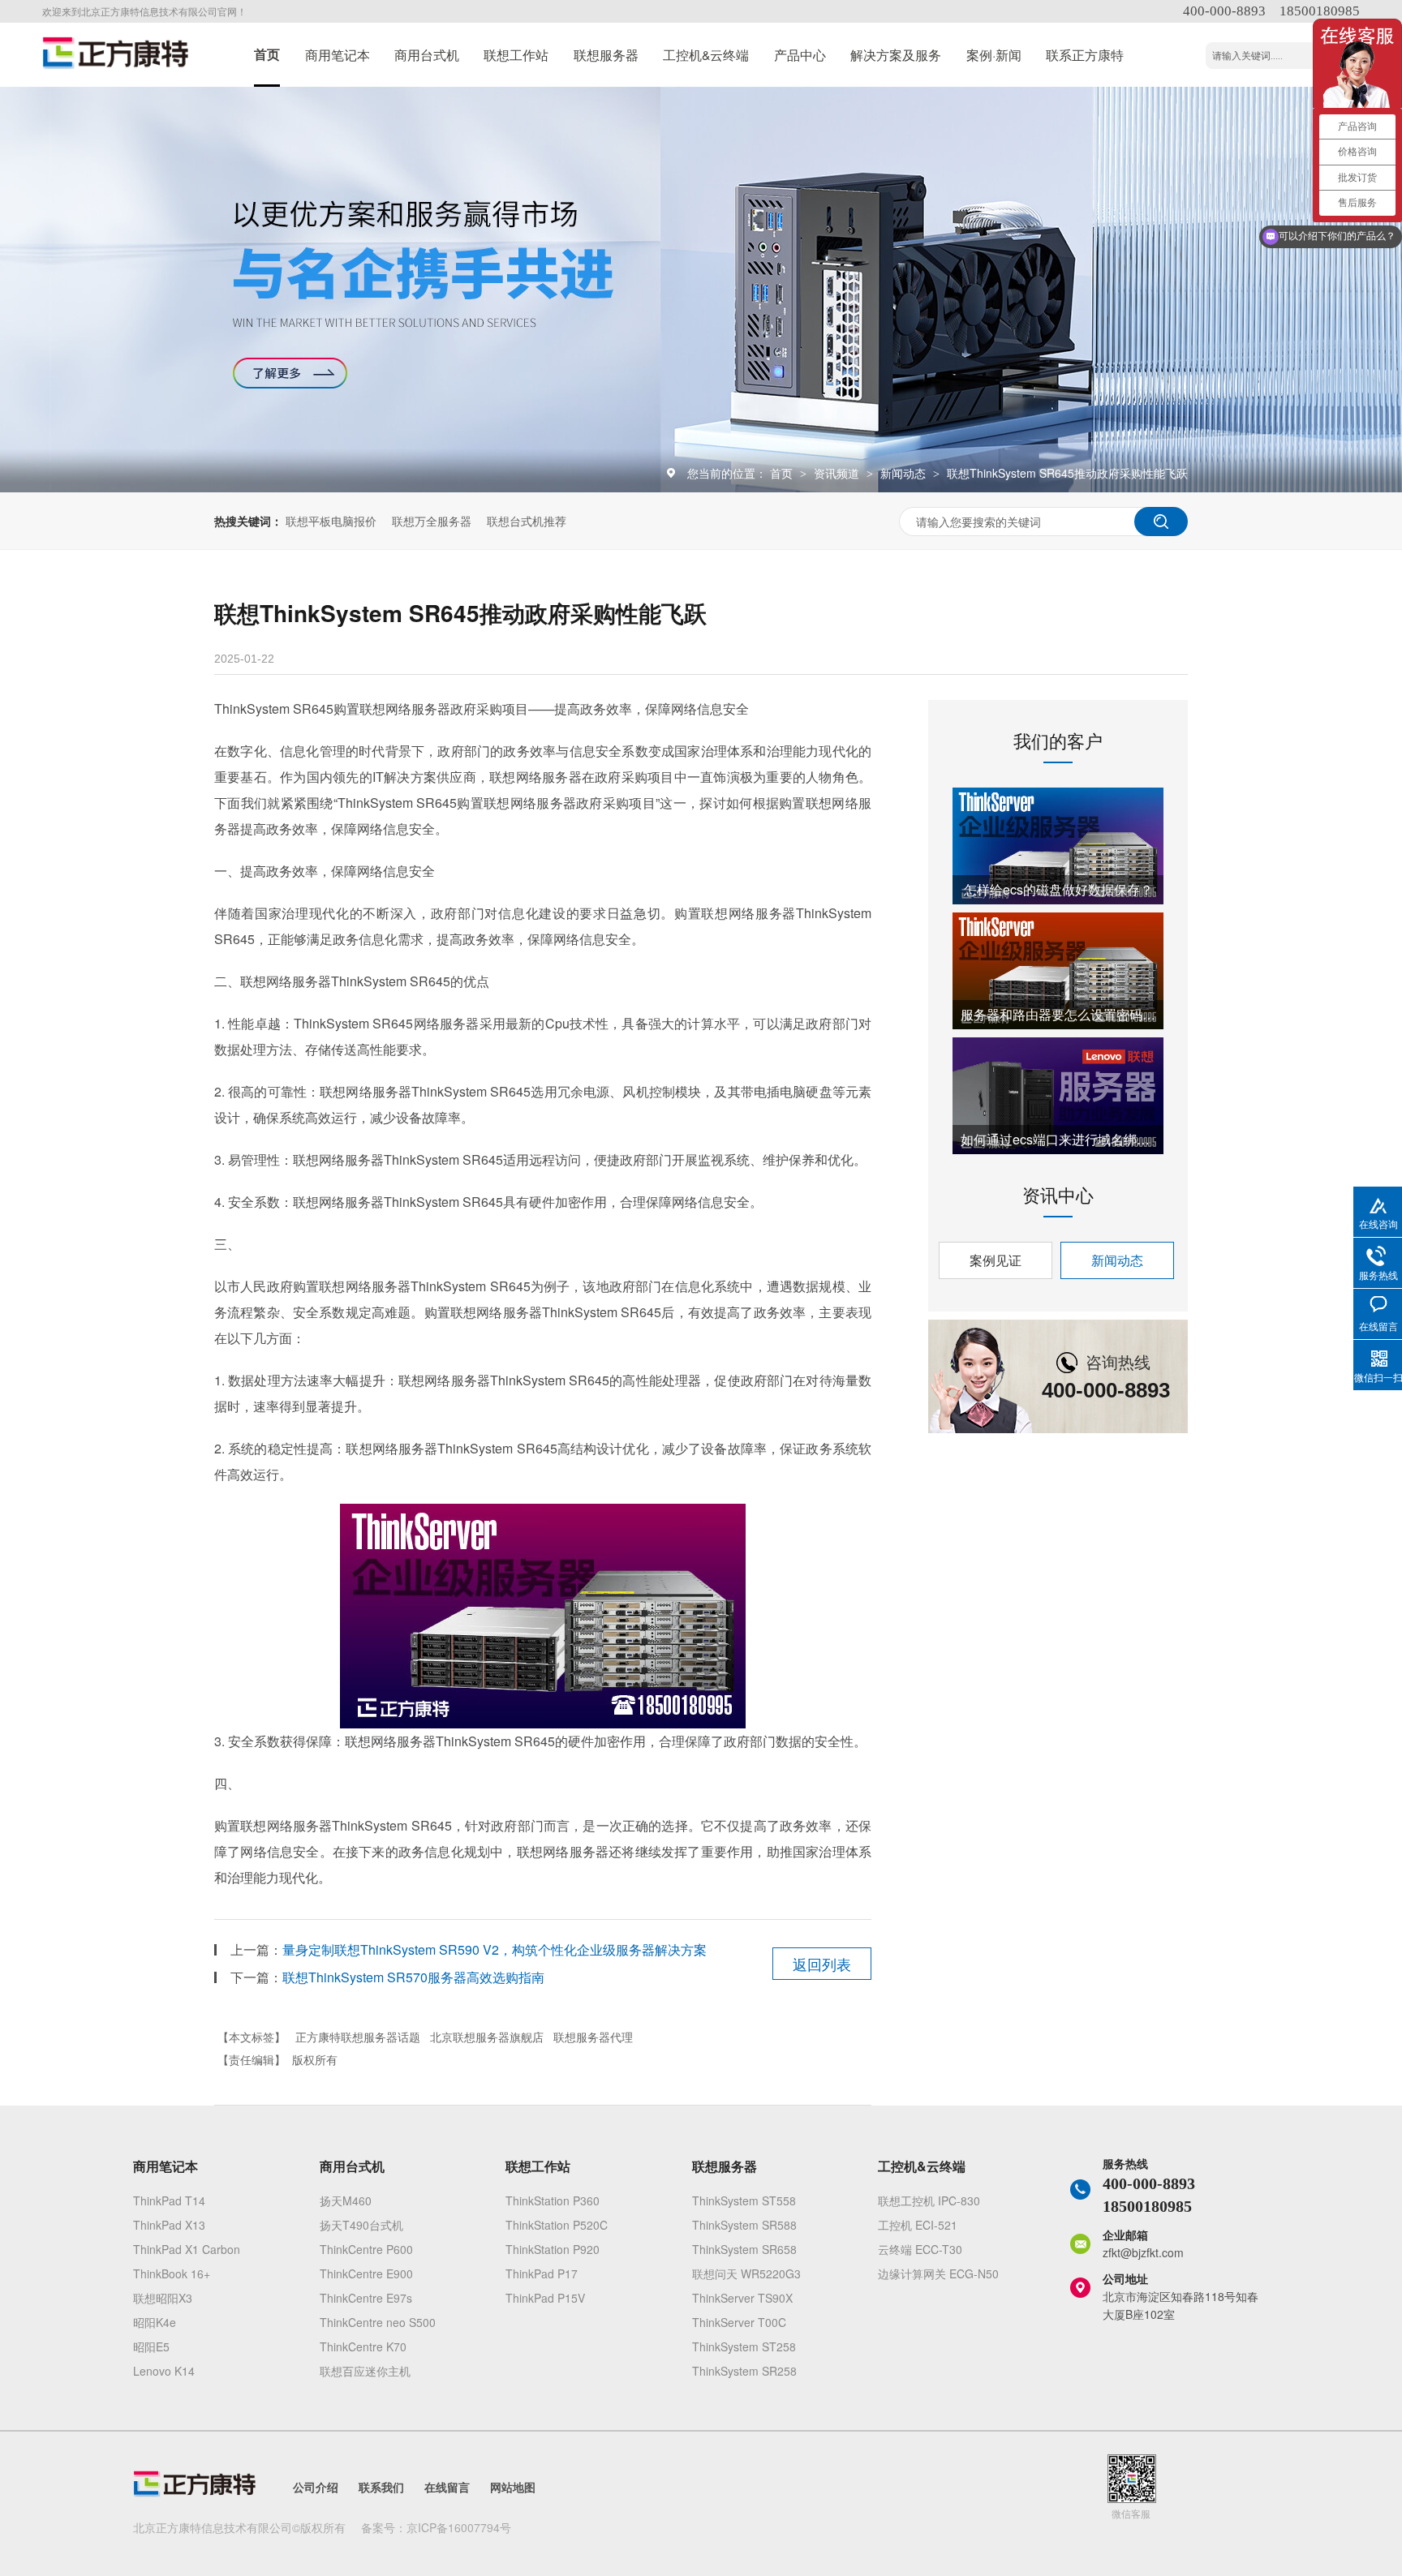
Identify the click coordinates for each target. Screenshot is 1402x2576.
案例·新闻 (994, 54)
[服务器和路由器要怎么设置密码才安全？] (1058, 971)
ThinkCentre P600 (366, 2249)
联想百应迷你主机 (365, 2371)
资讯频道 (838, 473)
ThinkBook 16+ (172, 2273)
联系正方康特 (1085, 54)
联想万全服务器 (432, 521)
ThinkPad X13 (169, 2225)
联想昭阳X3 (163, 2298)
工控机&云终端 (706, 54)
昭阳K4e (155, 2322)
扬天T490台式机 (361, 2225)
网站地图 (513, 2487)
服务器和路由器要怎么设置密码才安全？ (1058, 1014)
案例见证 (996, 1260)
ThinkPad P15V (545, 2298)
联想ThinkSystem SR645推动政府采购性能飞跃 (1067, 473)
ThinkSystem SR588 (744, 2225)
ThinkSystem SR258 (744, 2371)
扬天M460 (346, 2200)
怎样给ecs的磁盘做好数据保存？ (1058, 889)
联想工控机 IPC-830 (929, 2200)
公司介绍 (316, 2487)
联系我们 (381, 2487)
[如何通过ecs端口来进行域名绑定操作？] (1058, 1096)
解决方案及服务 (896, 54)
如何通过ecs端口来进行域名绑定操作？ (1058, 1139)
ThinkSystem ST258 (744, 2346)
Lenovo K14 (164, 2371)
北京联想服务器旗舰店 (487, 2037)
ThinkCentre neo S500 (378, 2322)
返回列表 (822, 1964)
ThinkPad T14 (169, 2200)
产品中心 (800, 54)
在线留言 (447, 2487)
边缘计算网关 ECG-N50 (938, 2273)
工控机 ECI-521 (918, 2225)
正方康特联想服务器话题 (358, 2037)
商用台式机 (427, 54)
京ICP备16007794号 (459, 2527)
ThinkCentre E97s (366, 2298)
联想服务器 (606, 54)
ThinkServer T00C (739, 2322)
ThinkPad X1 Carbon (187, 2249)
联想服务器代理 (593, 2037)
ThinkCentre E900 (366, 2273)
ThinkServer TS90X (742, 2298)
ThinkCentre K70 (363, 2346)
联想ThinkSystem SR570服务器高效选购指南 (413, 1977)
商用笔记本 (338, 54)
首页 (267, 54)
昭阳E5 (151, 2346)
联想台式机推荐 (527, 521)
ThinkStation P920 (553, 2249)
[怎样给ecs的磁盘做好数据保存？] (1058, 846)
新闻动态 (905, 473)
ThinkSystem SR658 (744, 2249)
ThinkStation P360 (553, 2200)
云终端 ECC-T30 (920, 2249)
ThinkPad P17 (542, 2273)
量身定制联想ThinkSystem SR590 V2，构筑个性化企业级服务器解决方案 (495, 1949)
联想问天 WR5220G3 (746, 2273)
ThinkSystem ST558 (744, 2200)
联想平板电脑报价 (331, 521)
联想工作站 (516, 54)
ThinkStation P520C (557, 2225)
